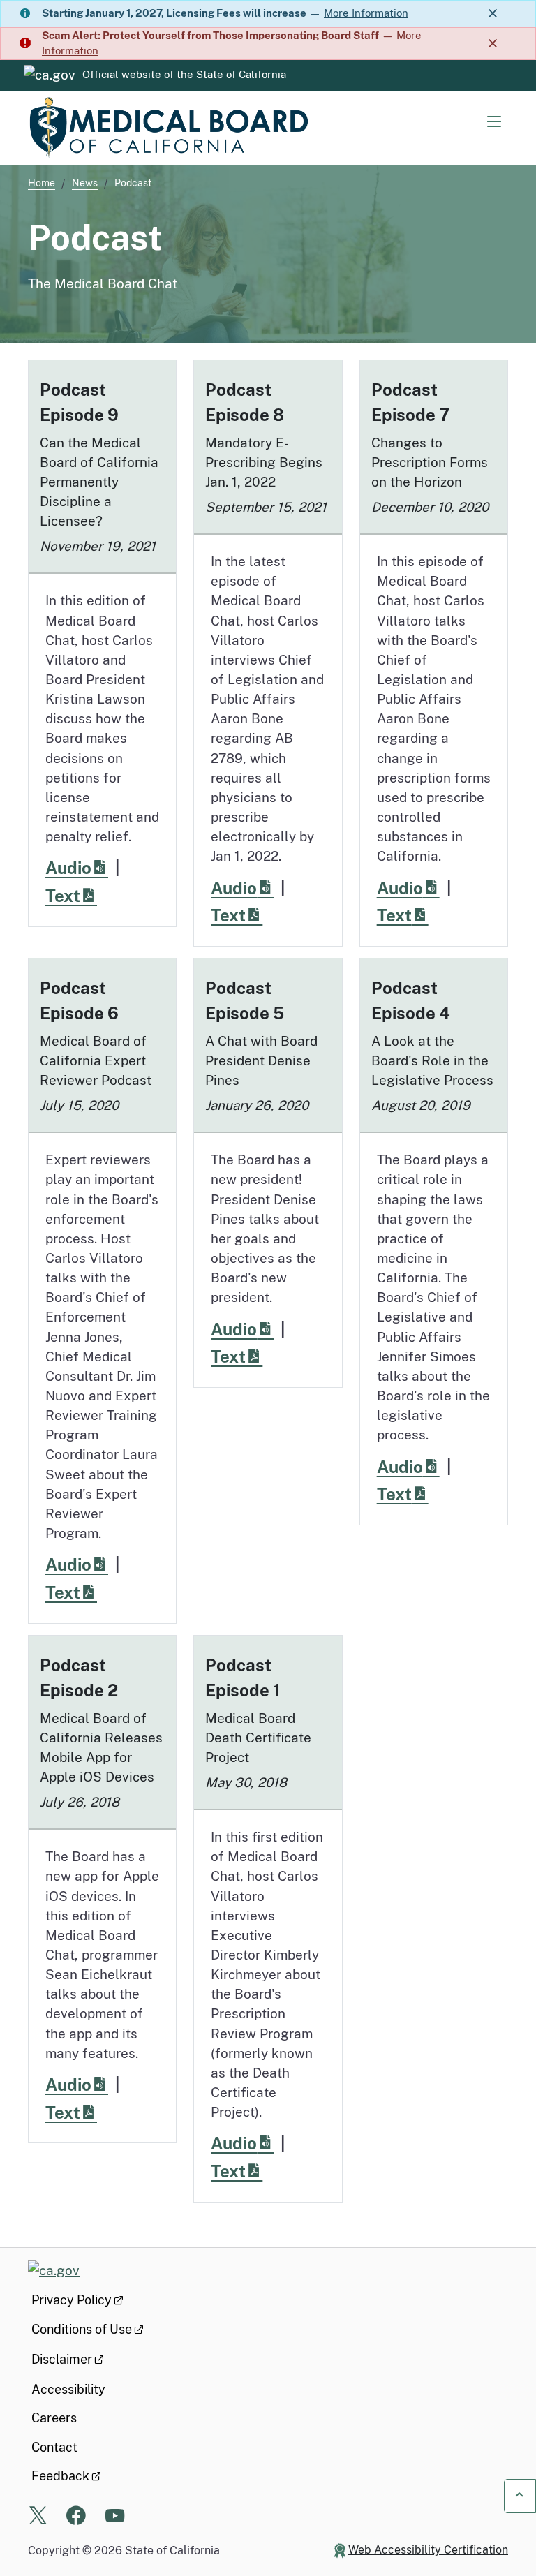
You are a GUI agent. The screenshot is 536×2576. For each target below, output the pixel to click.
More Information (366, 13)
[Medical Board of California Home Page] (167, 128)
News (85, 183)
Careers (54, 2418)
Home (42, 183)
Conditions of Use (82, 2329)
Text (79, 895)
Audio (84, 867)
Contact (54, 2447)
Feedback (60, 2476)
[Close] (493, 14)
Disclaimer (62, 2359)
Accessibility (68, 2389)
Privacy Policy (72, 2300)
